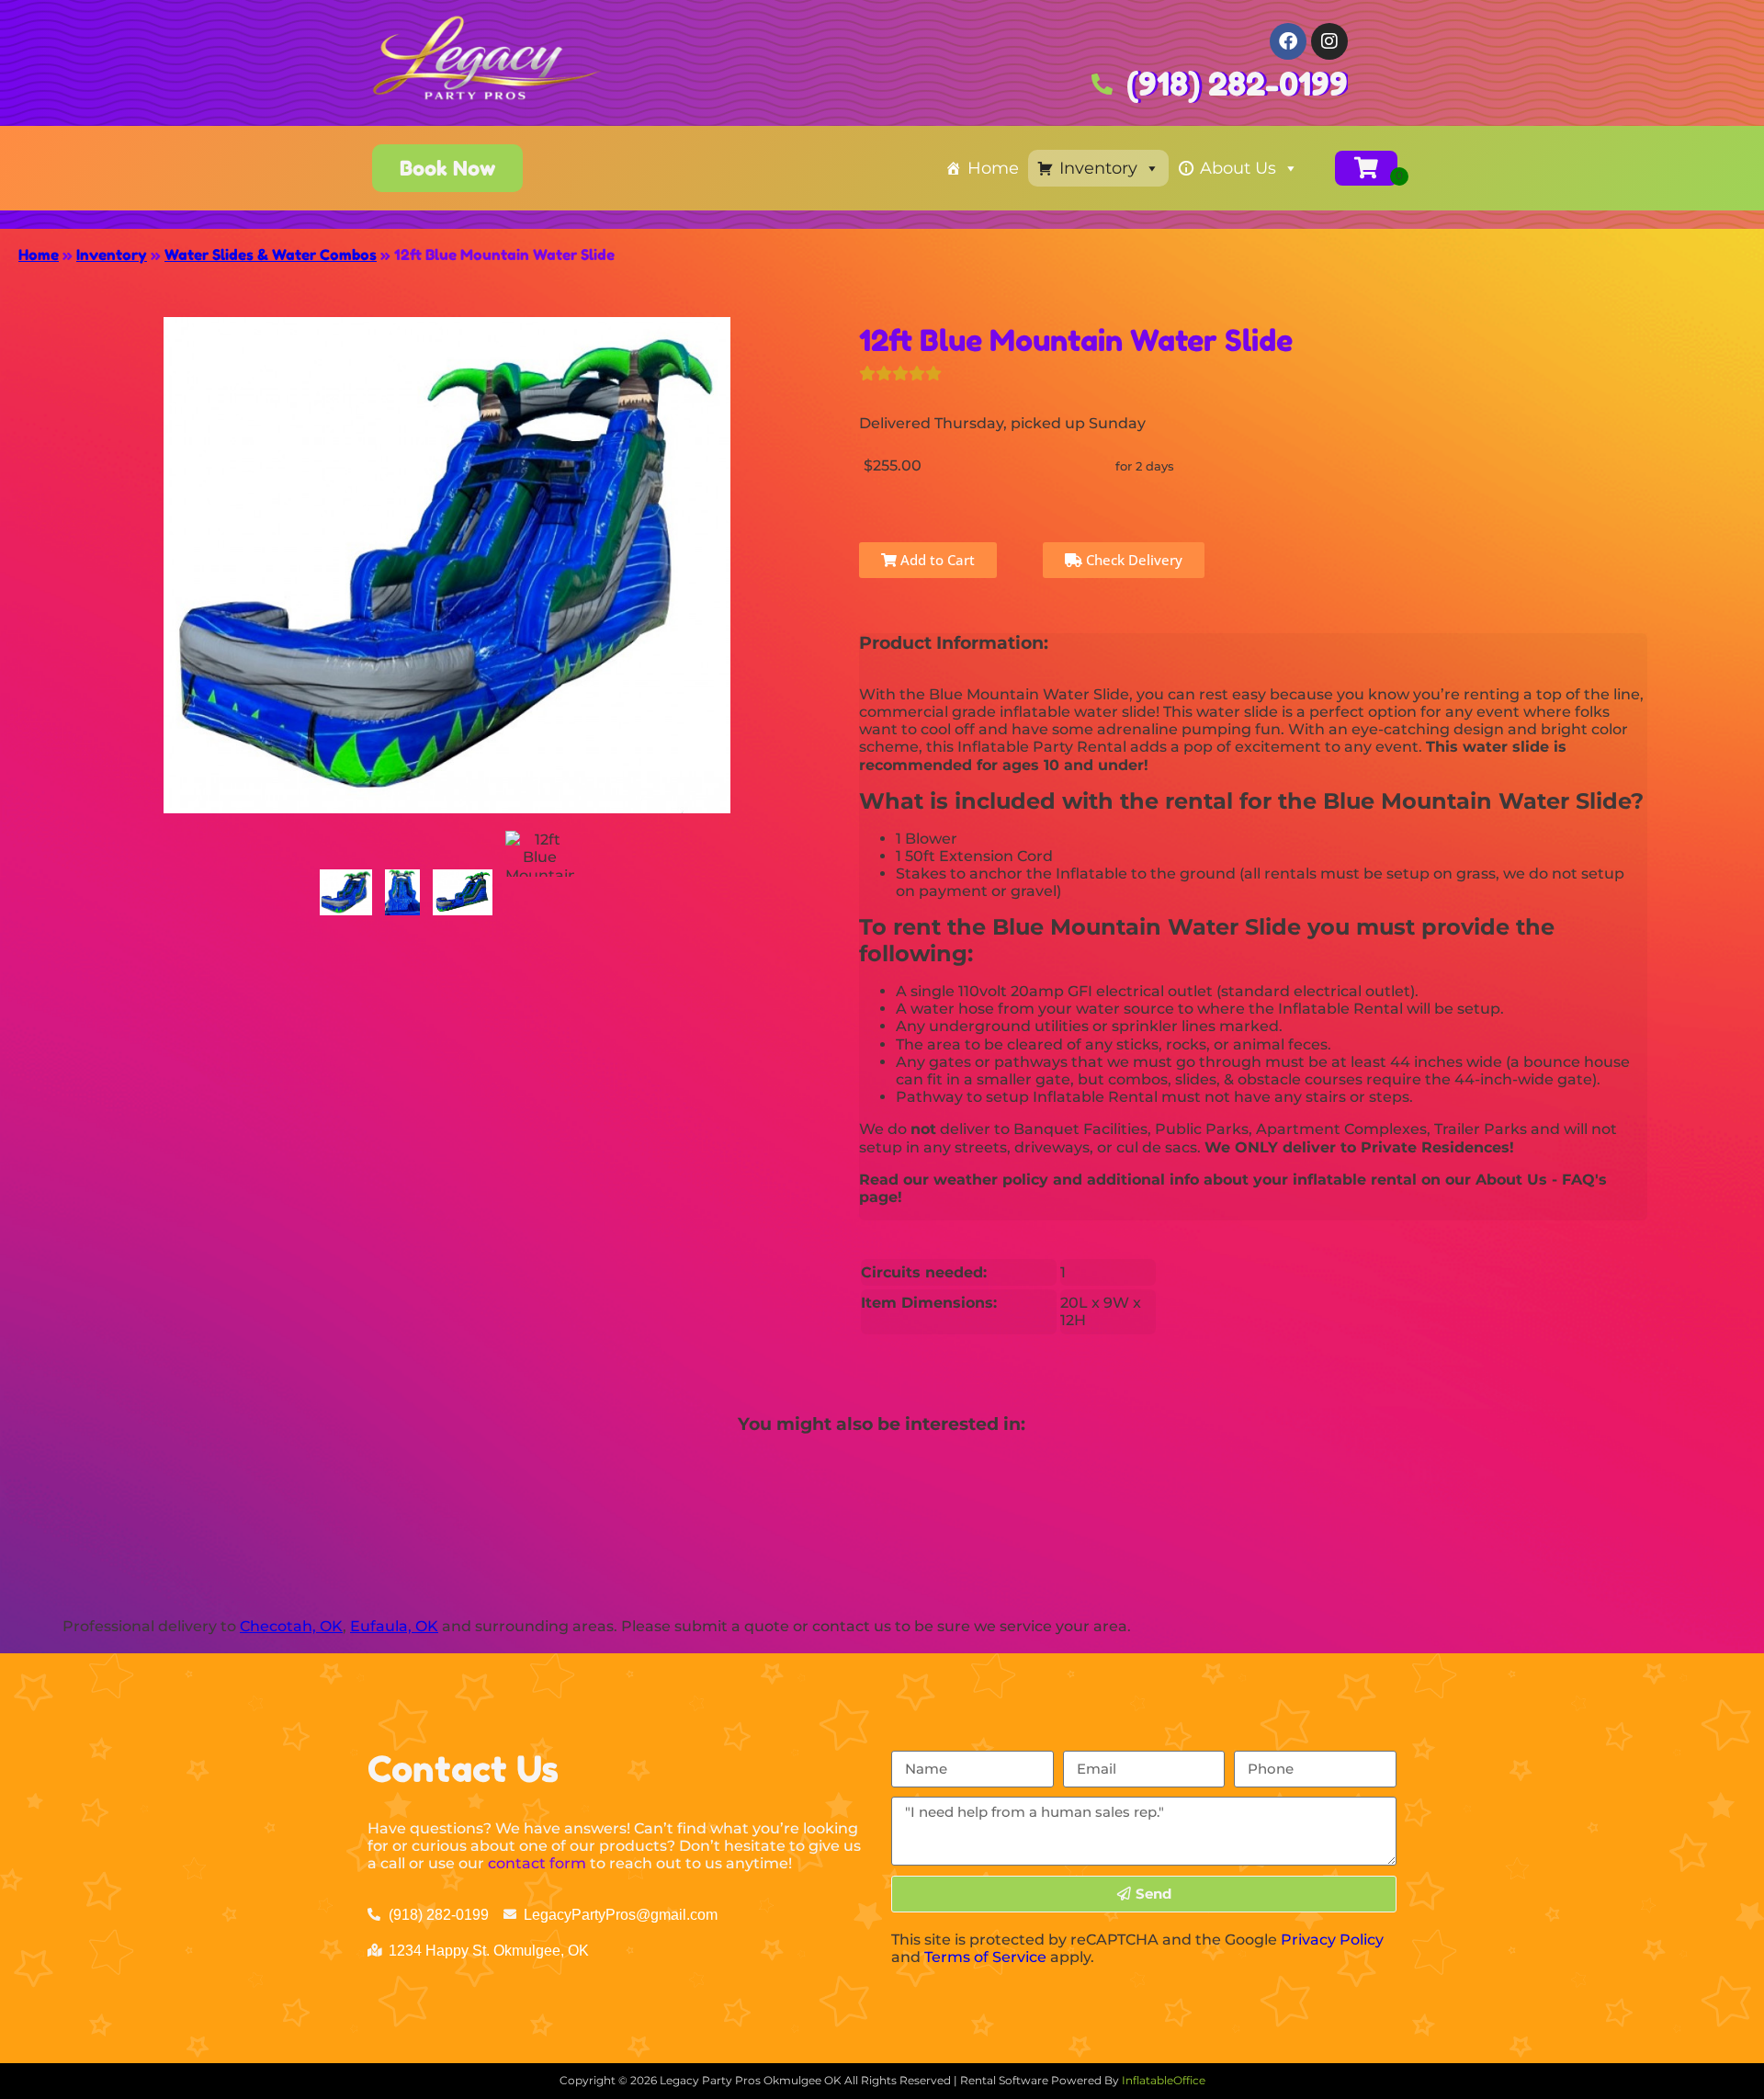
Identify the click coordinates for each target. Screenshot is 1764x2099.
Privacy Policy (1332, 1940)
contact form (537, 1863)
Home (993, 168)
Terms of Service (985, 1957)
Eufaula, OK (394, 1626)
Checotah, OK (291, 1626)
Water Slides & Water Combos (271, 255)
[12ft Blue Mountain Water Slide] (346, 892)
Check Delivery (1132, 560)
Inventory (1098, 168)
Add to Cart (936, 560)
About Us (1238, 168)
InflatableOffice (1164, 2080)
